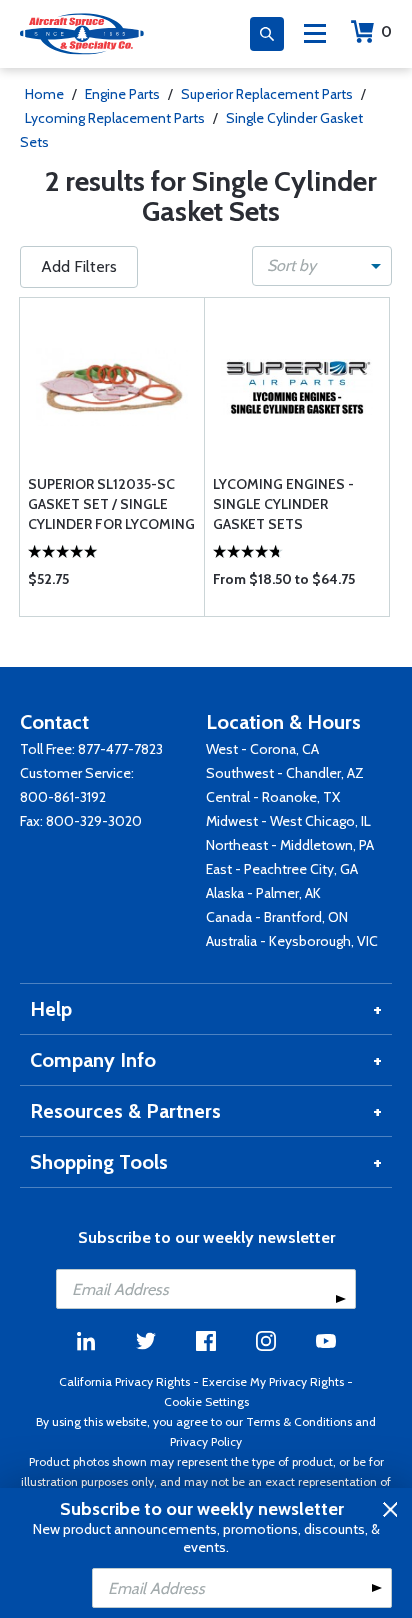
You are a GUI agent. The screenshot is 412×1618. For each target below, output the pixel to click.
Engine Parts (122, 94)
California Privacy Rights (124, 1381)
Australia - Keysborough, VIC (292, 941)
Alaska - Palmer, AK (263, 893)
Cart (386, 31)
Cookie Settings (206, 1401)
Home (44, 94)
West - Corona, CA (262, 749)
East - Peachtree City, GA (282, 869)
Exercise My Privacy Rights (273, 1381)
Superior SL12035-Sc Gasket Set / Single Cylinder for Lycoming (111, 504)
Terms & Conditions (299, 1421)
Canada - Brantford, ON (277, 917)
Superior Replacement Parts (267, 94)
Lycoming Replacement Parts (115, 118)
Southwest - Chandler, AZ (285, 773)
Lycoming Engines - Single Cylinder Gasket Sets (283, 504)
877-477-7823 (120, 749)
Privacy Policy (206, 1441)
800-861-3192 (63, 797)
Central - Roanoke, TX (273, 797)
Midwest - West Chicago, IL (288, 821)
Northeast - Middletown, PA (290, 845)
